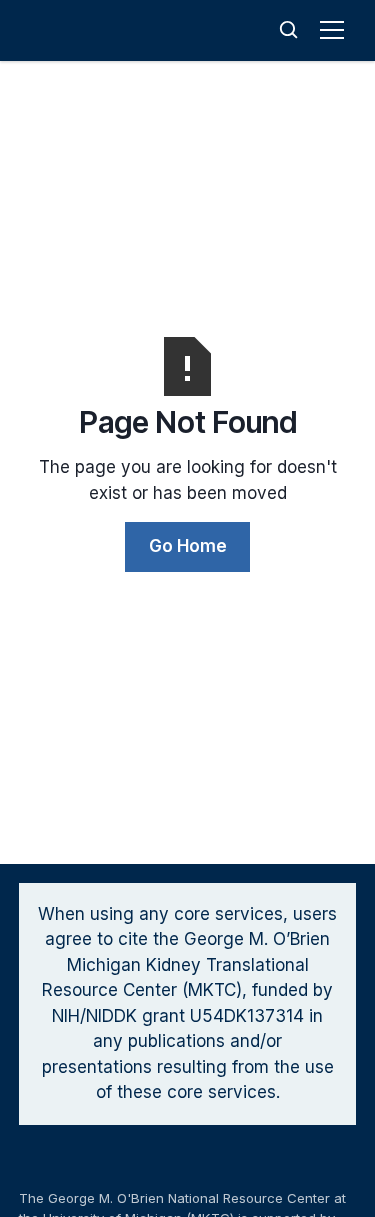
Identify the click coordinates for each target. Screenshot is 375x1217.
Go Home (188, 546)
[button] (336, 30)
